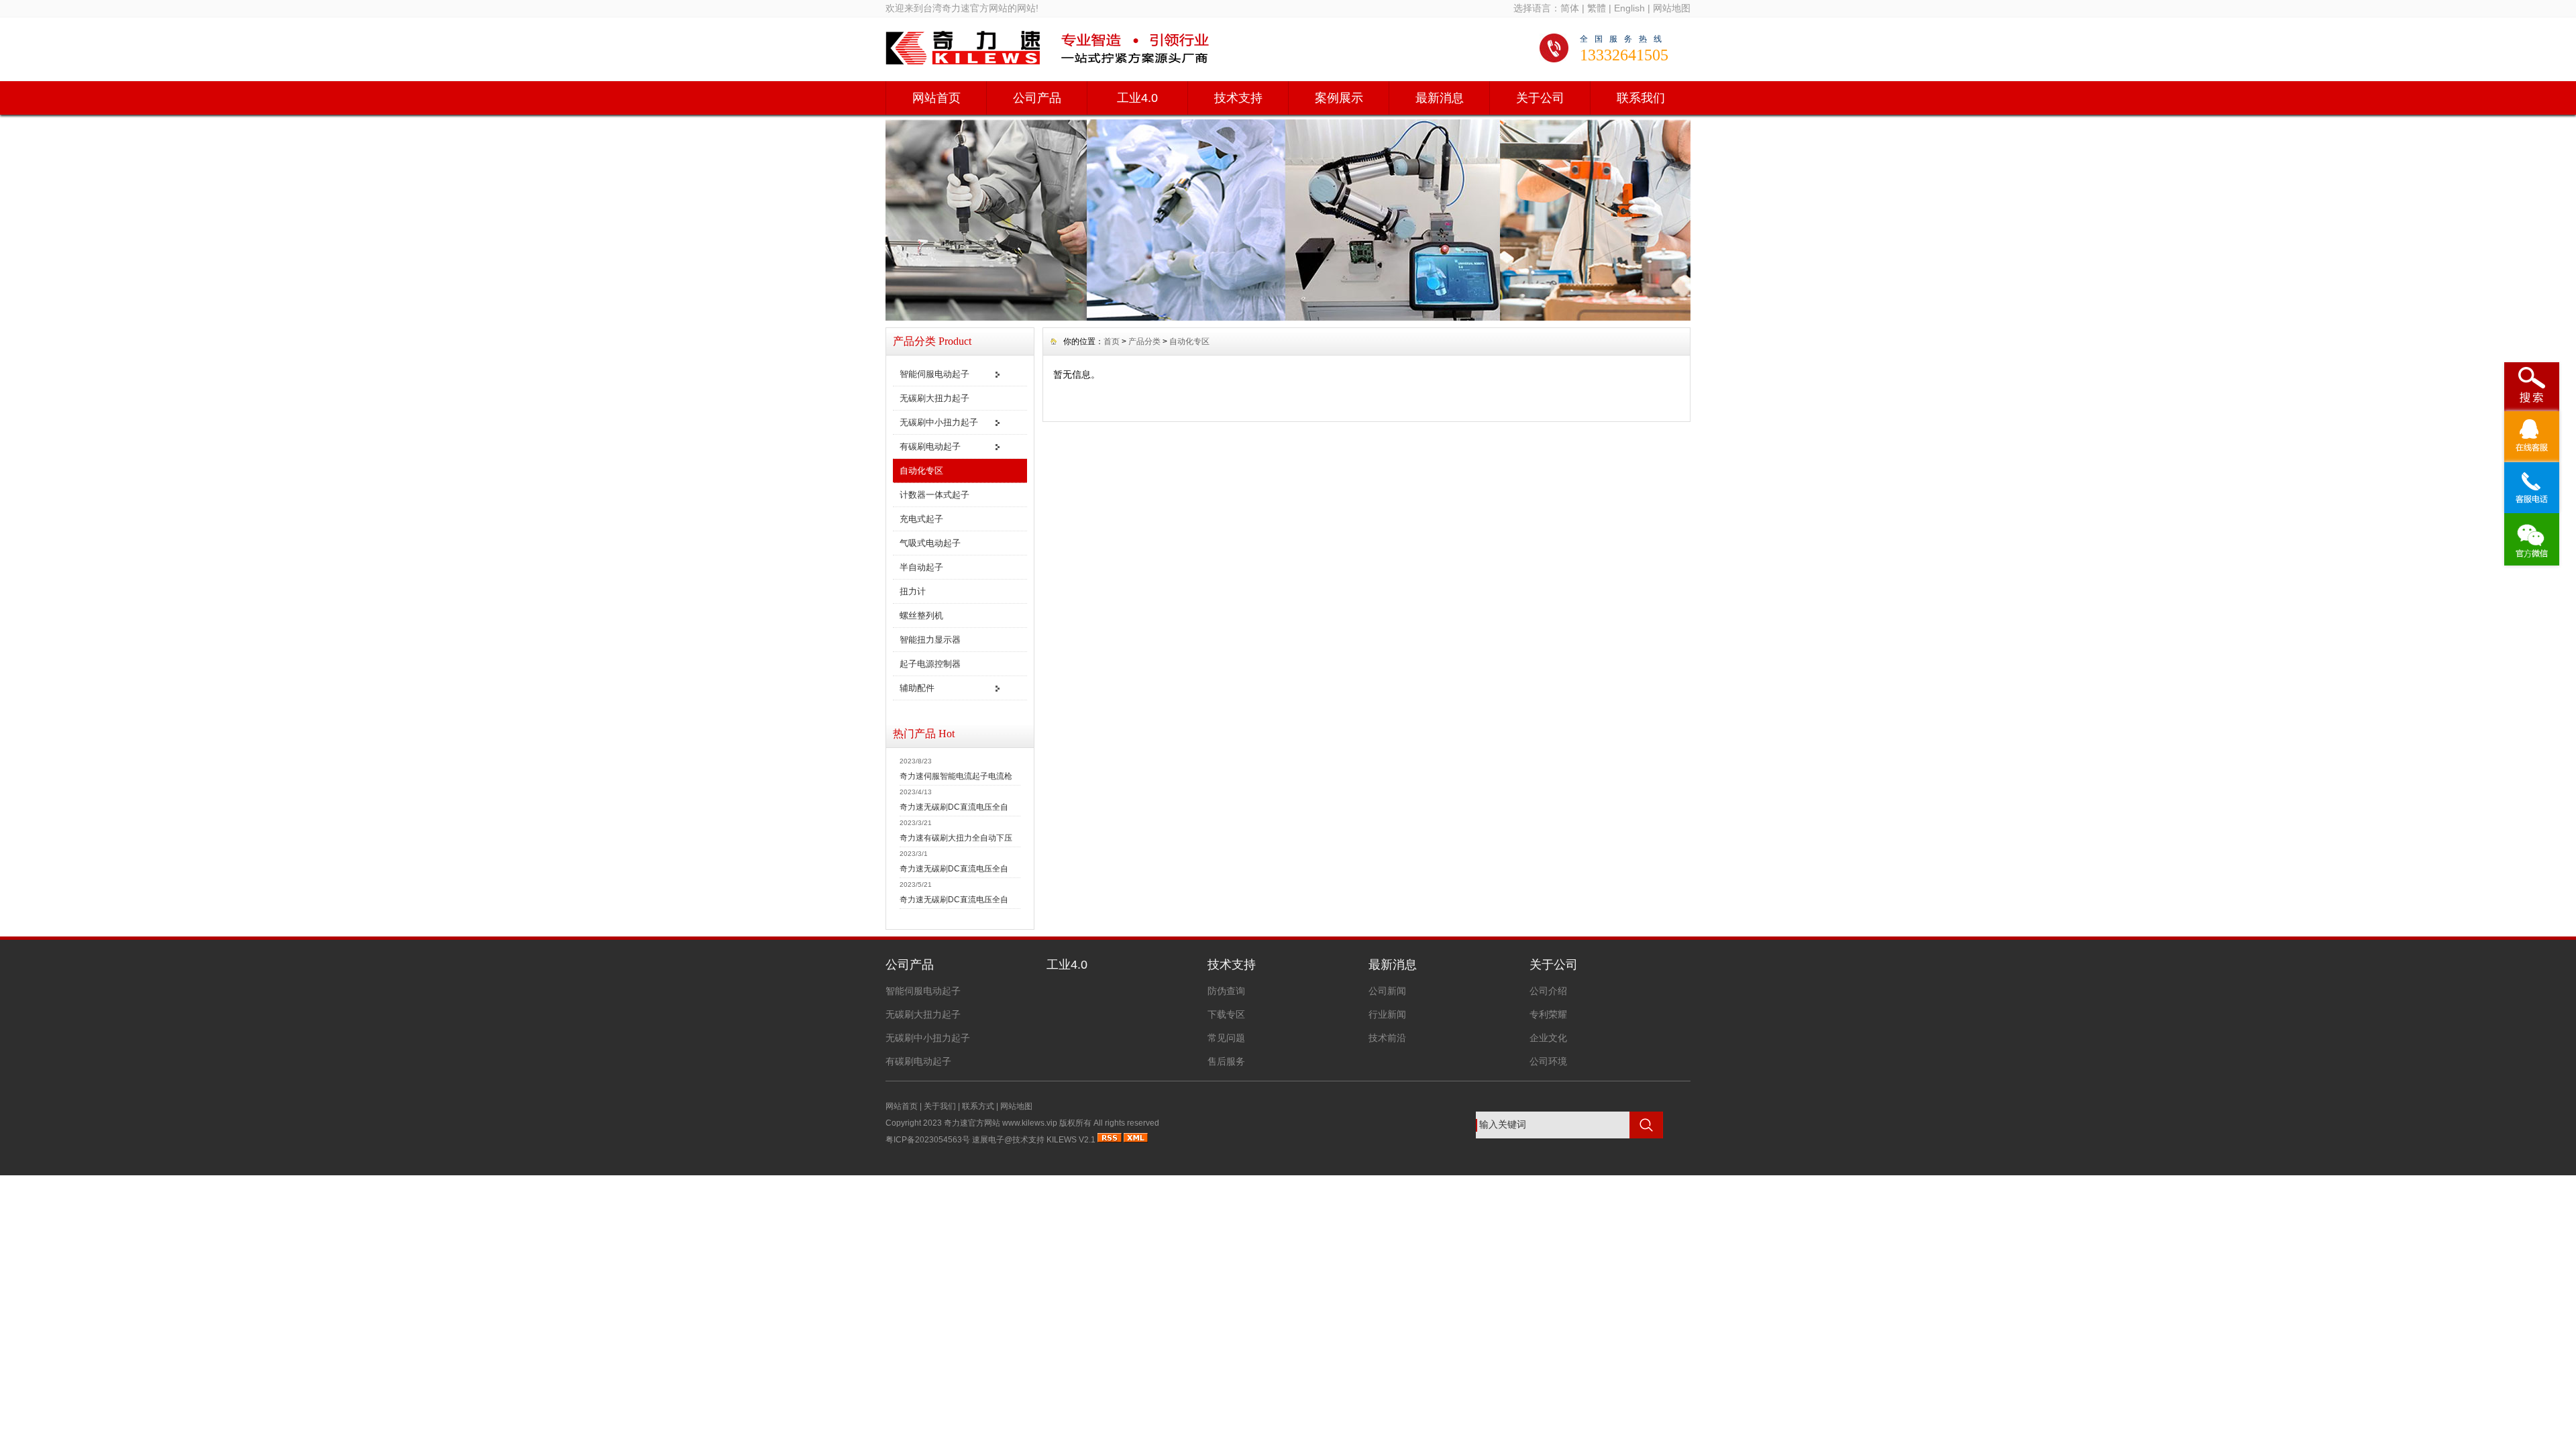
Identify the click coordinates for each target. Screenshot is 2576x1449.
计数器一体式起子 (934, 495)
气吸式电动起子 (930, 543)
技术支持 (1238, 98)
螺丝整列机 (921, 615)
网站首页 (936, 98)
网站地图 (1672, 8)
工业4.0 (1137, 98)
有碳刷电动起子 (930, 446)
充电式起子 (921, 519)
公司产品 (1037, 98)
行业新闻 (1387, 1014)
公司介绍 (1548, 991)
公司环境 (1548, 1061)
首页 (1112, 341)
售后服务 (1226, 1061)
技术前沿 (1387, 1038)
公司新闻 (1387, 991)
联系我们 (1641, 98)
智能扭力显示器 (930, 640)
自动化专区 (921, 471)
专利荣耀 (1548, 1014)
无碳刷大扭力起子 (934, 398)
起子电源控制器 (930, 664)
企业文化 (1548, 1038)
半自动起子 (921, 567)
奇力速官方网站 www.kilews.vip (1001, 1123)
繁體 (1597, 8)
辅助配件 (917, 688)
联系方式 (978, 1106)
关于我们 (940, 1106)
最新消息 (1440, 98)
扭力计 (913, 591)
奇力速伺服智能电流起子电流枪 (956, 776)
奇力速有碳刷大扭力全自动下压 (956, 838)
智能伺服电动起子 (934, 374)
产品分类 (1144, 341)
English (1629, 8)
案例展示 (1339, 98)
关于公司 (1540, 98)
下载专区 (1226, 1014)
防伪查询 (1226, 991)
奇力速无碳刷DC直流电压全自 (954, 807)
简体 (1570, 8)
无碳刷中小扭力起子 (939, 422)
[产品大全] (1288, 317)
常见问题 (1226, 1038)
